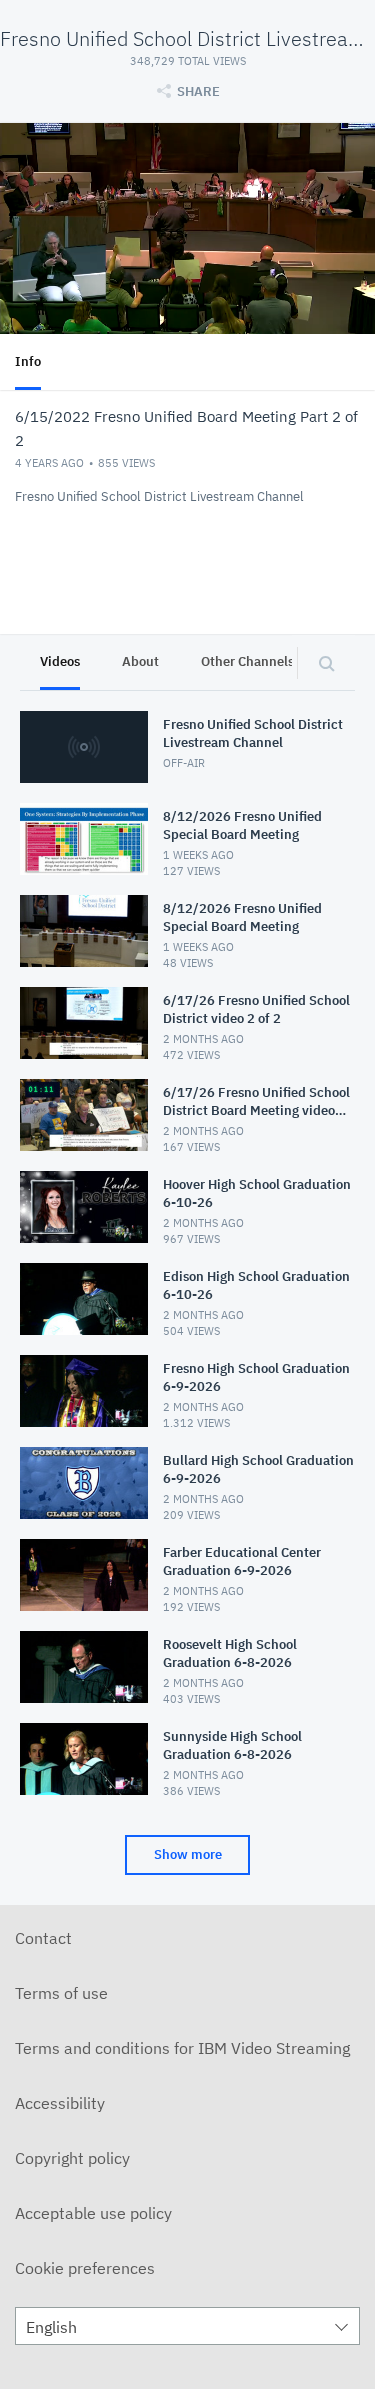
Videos (60, 661)
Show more (188, 1854)
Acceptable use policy (93, 2213)
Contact (43, 1938)
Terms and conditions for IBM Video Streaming (182, 2048)
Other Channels (247, 661)
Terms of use (61, 1993)
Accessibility (60, 2103)
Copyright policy (72, 2158)
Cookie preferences (85, 2268)
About (140, 661)
